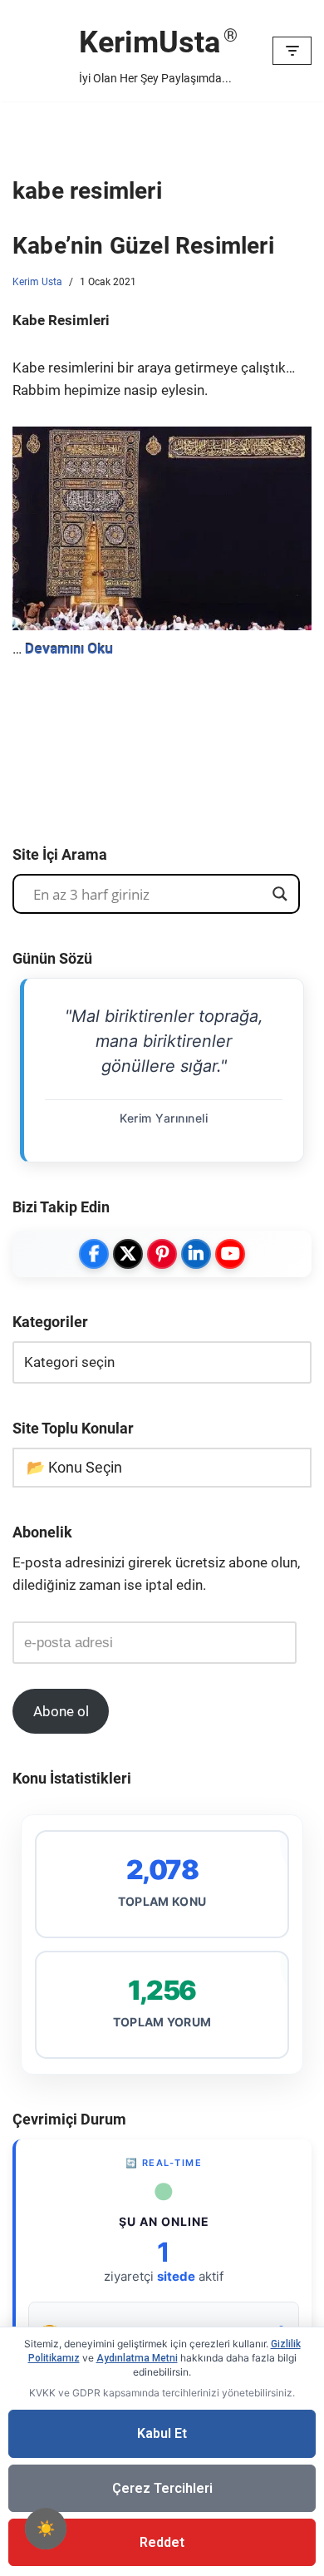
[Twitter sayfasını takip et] (128, 1254)
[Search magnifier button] (280, 894)
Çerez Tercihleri (162, 2488)
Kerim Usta (37, 282)
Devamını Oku (69, 649)
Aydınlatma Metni (137, 2358)
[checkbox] (46, 2529)
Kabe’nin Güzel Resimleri (143, 246)
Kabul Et (162, 2433)
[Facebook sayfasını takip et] (94, 1254)
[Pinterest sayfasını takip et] (162, 1254)
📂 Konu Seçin (74, 1467)
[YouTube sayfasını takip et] (230, 1254)
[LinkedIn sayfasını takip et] (196, 1254)
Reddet (162, 2542)
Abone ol (61, 1711)
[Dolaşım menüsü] (292, 51)
